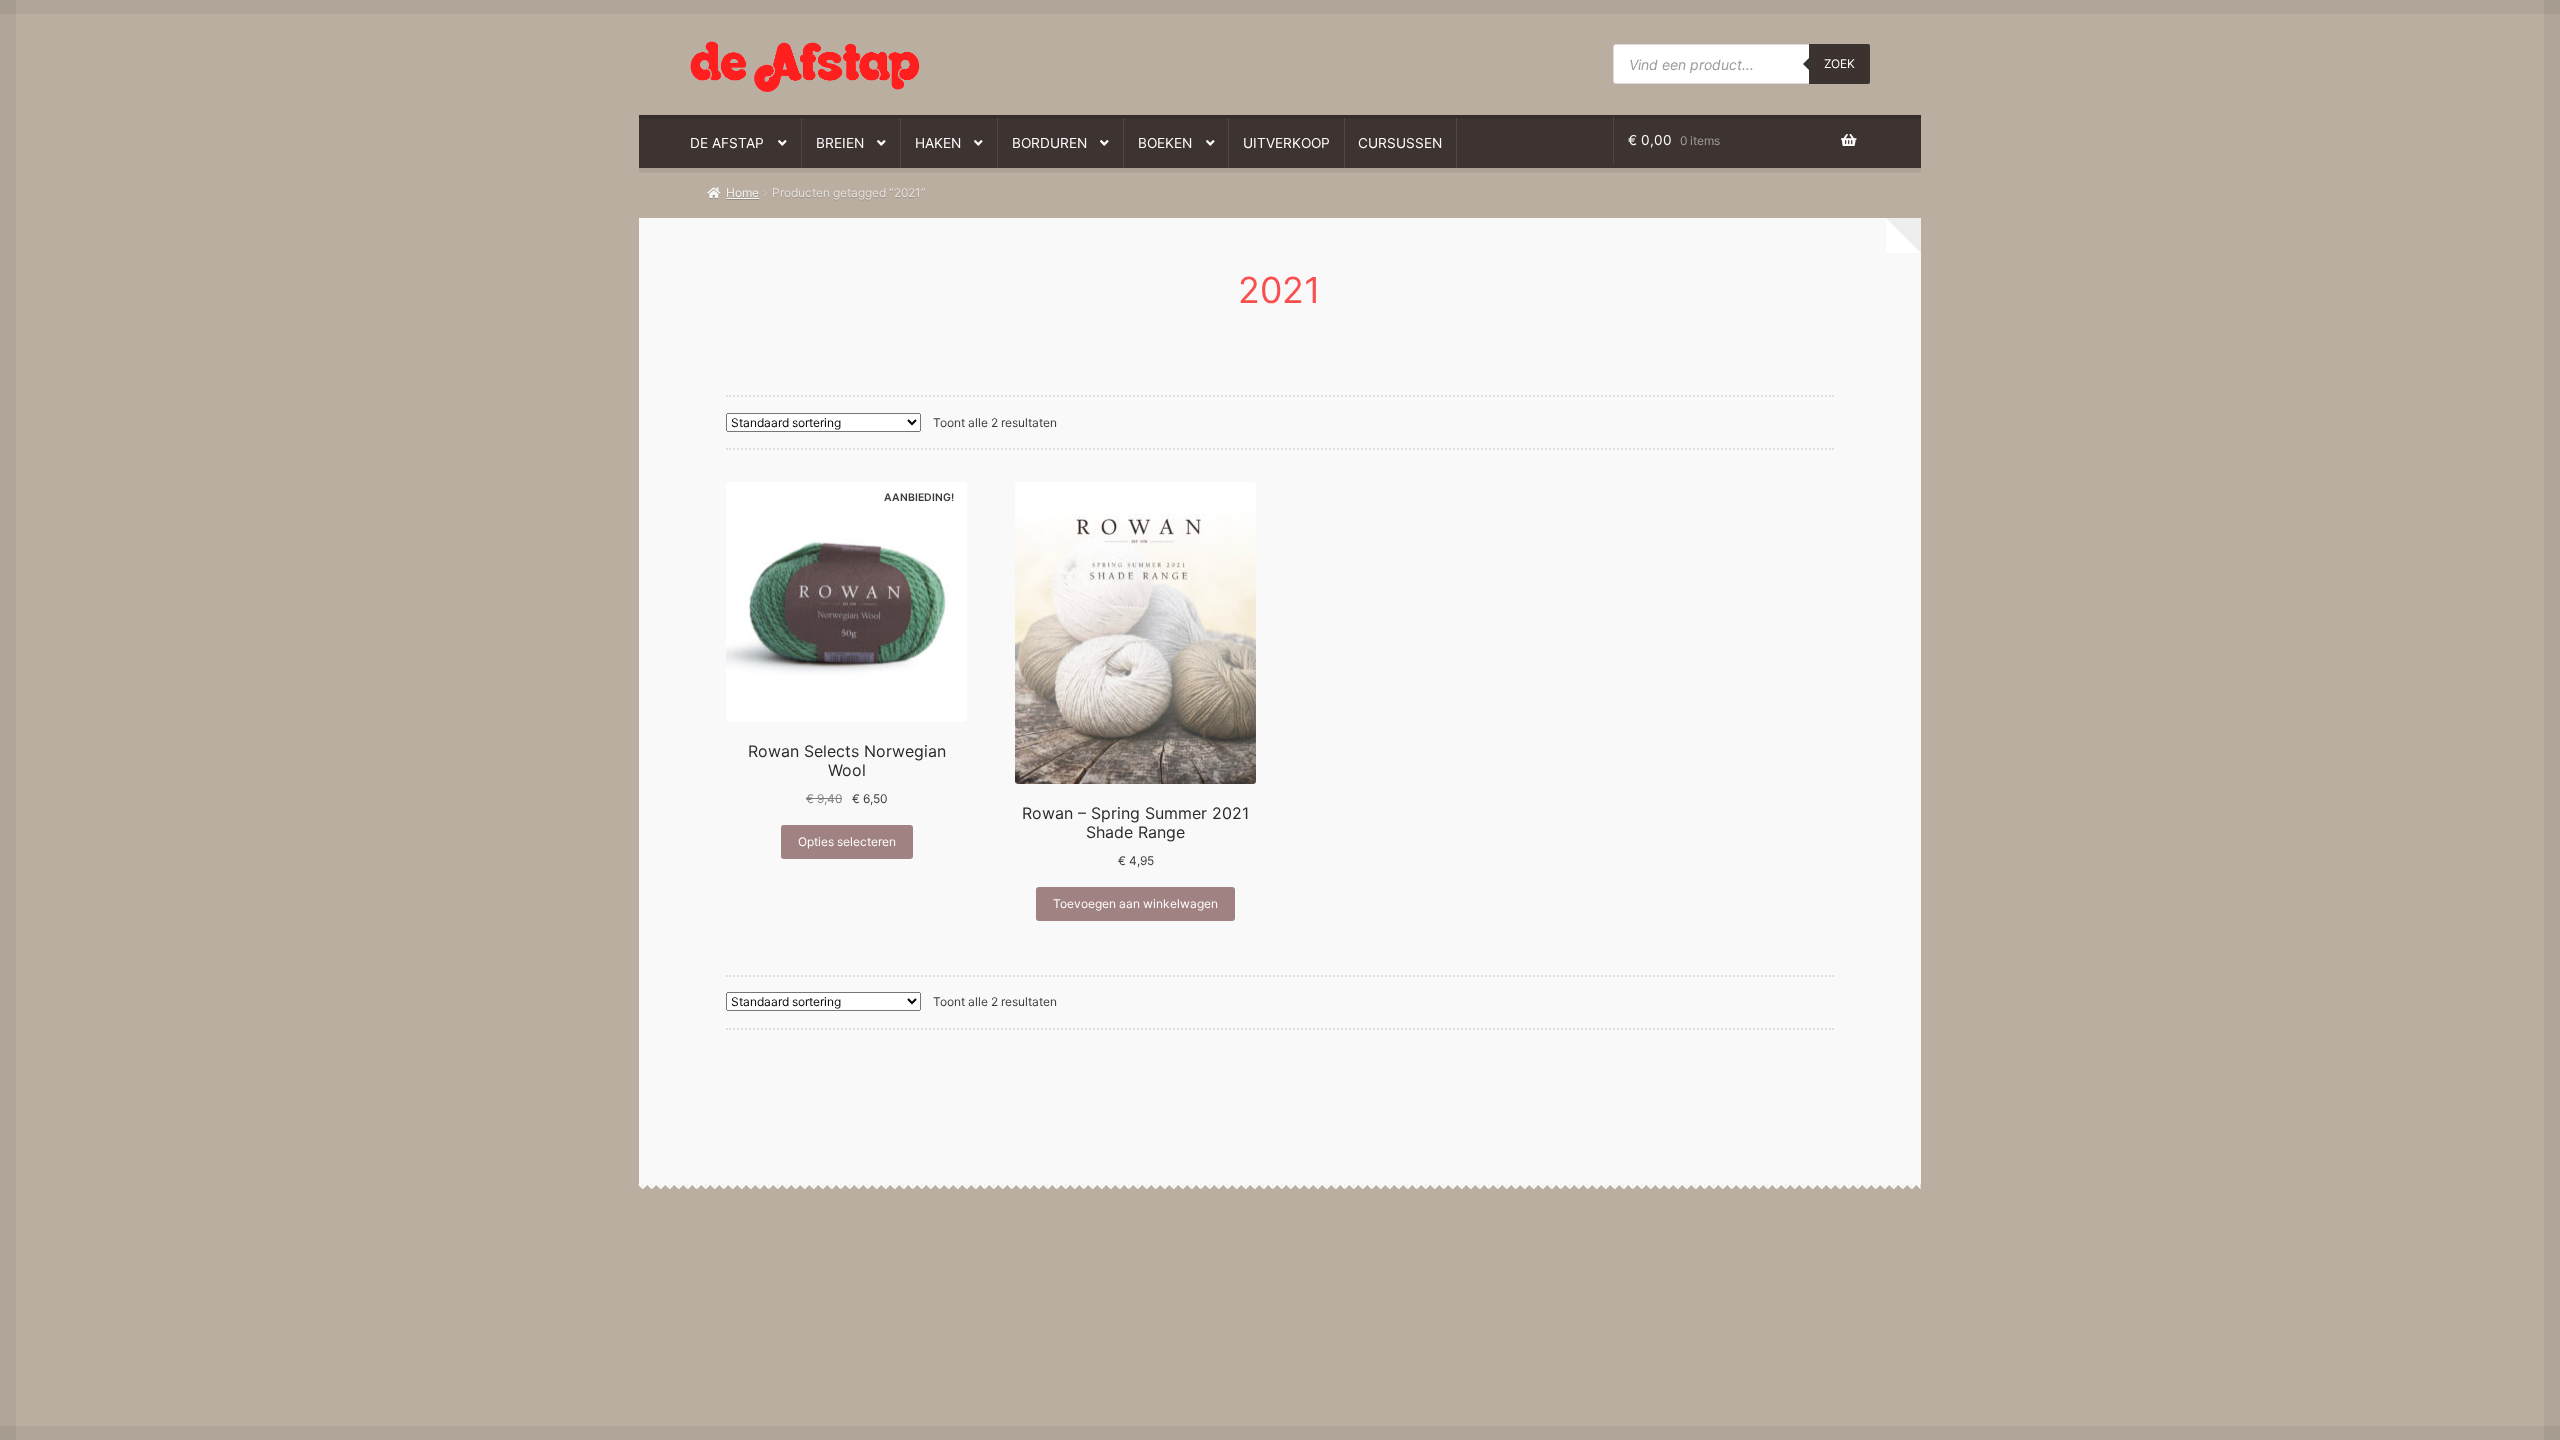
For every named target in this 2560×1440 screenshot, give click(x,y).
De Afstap (727, 143)
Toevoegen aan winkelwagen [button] (1135, 903)
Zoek (1839, 63)
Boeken (1165, 143)
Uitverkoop (1286, 143)
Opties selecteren (847, 841)
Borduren (1049, 143)
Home (742, 192)
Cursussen (1400, 143)
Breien (840, 143)
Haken (938, 143)
